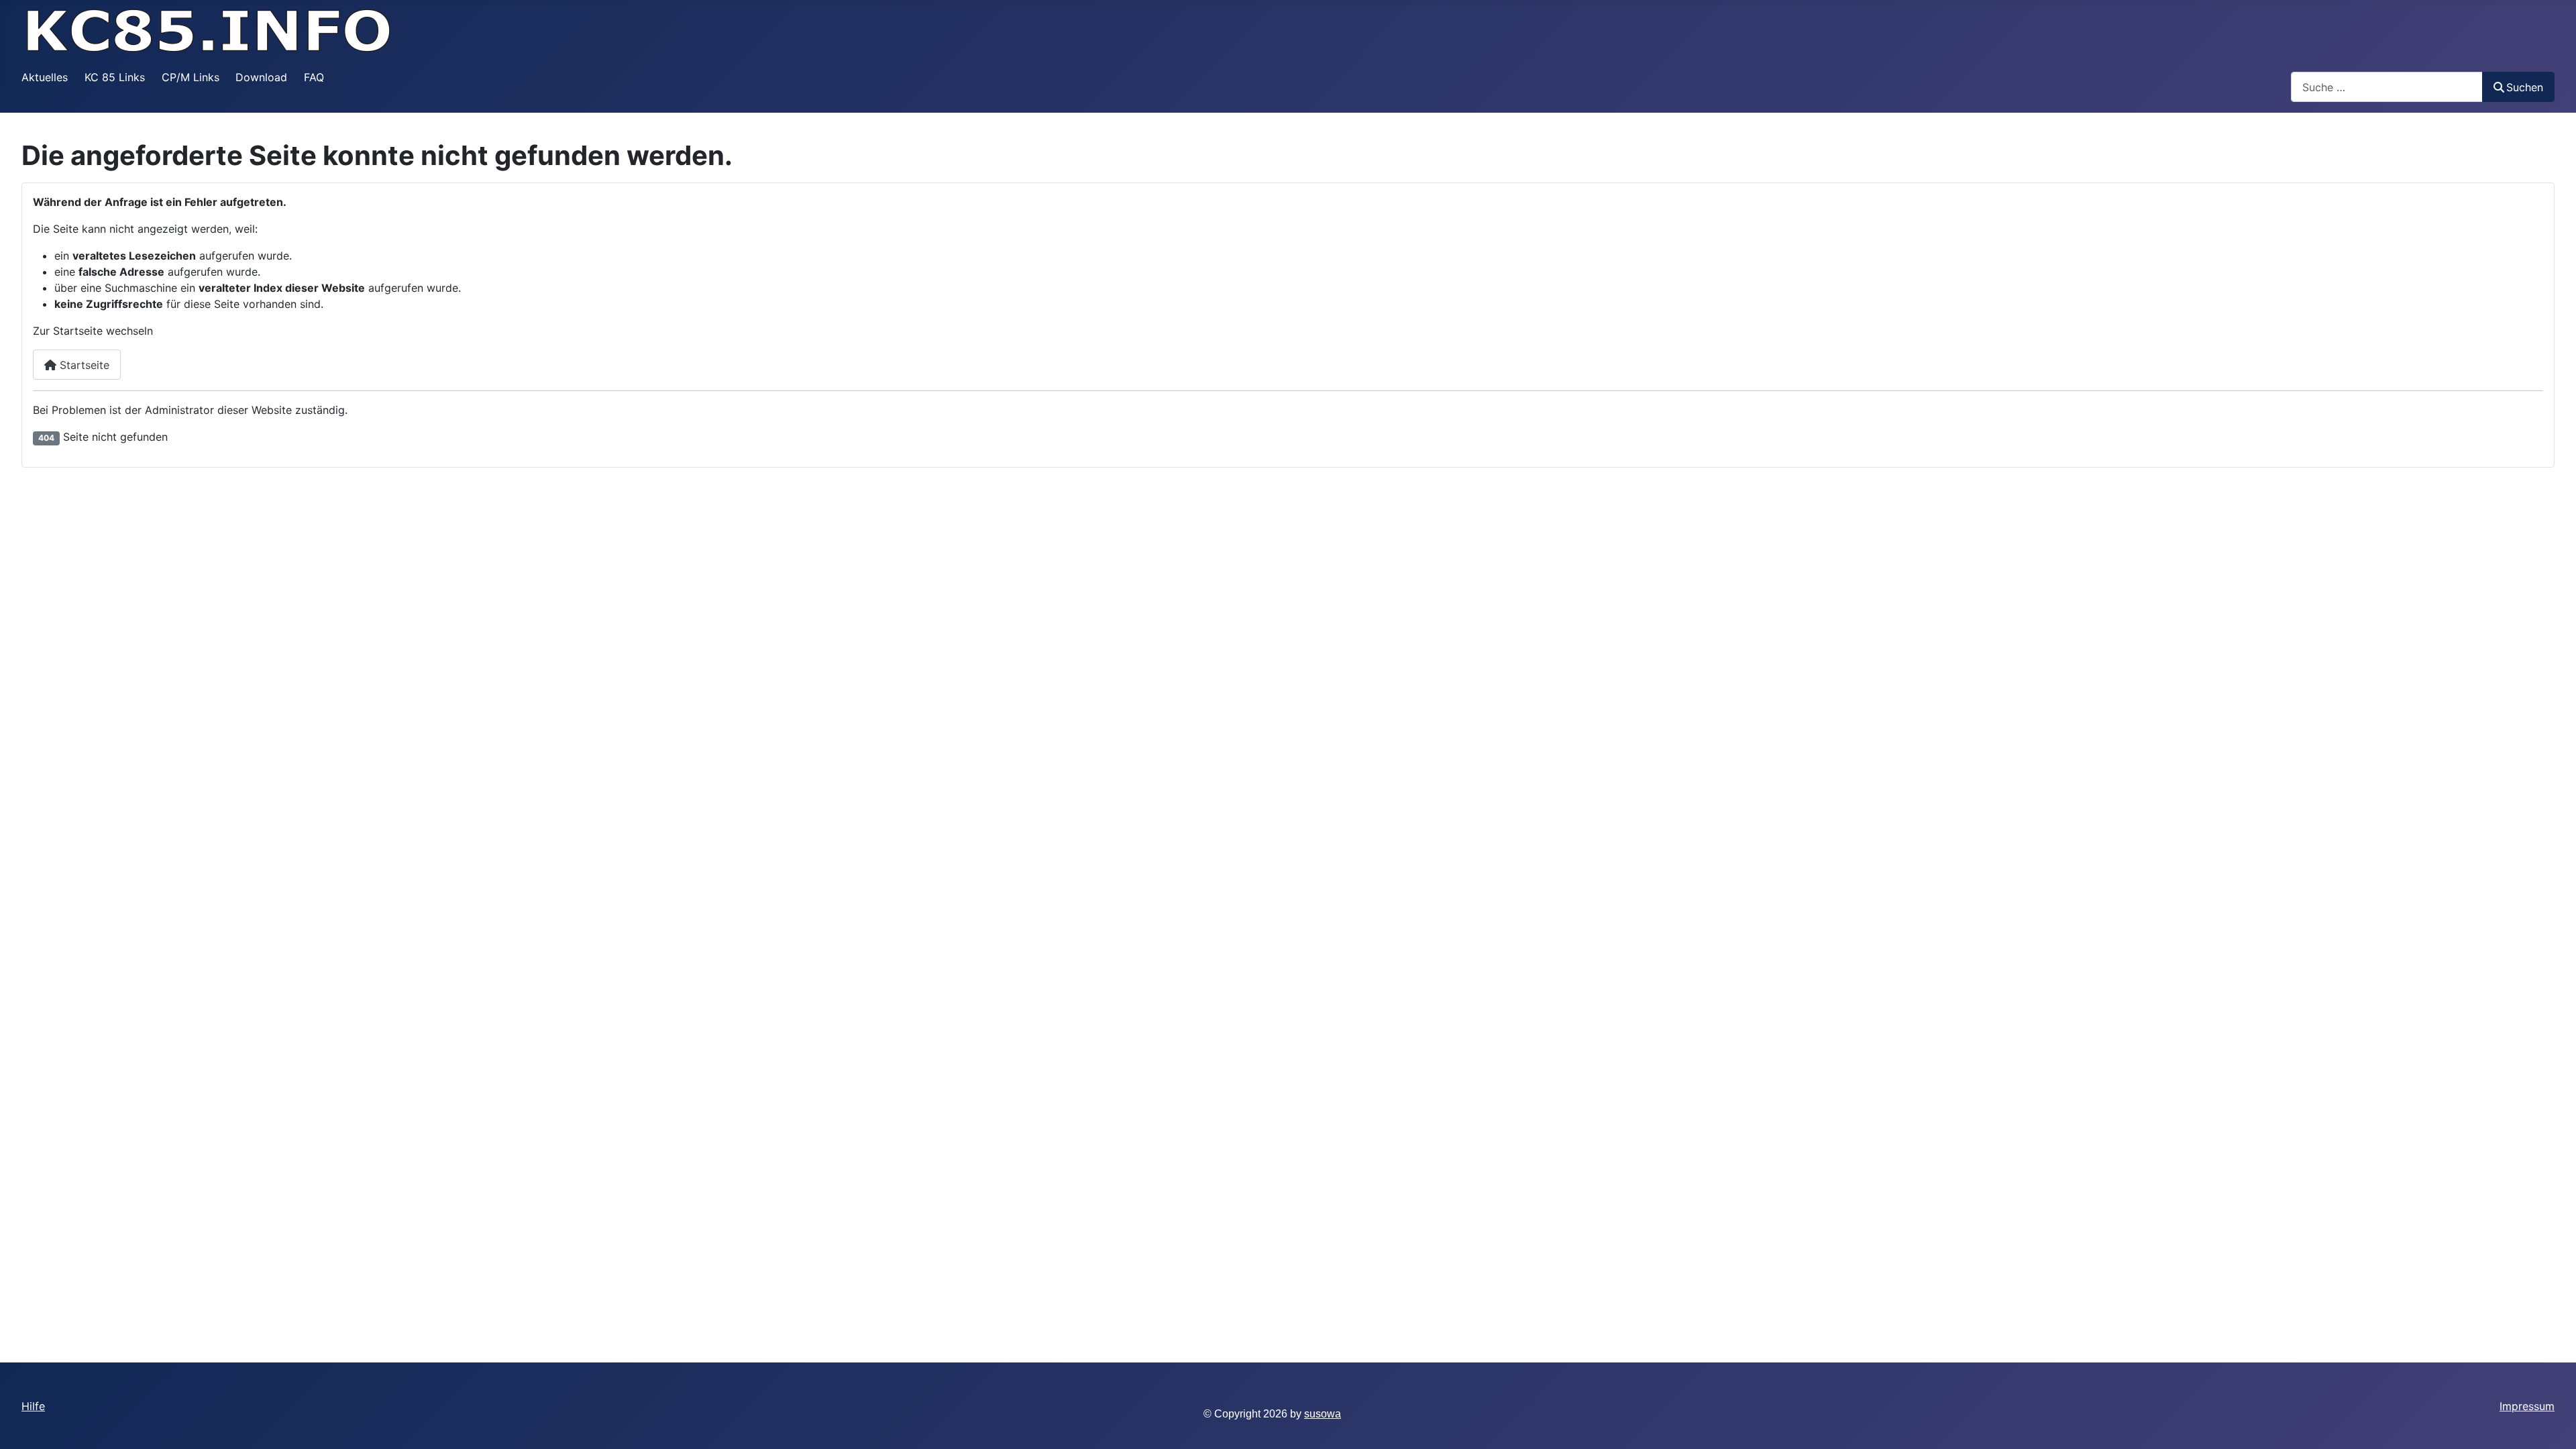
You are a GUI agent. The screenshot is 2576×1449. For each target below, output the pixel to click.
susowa (1323, 1414)
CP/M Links (191, 77)
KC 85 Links (115, 77)
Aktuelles (45, 77)
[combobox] (2387, 87)
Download (261, 77)
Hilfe (33, 1406)
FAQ (314, 77)
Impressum (2527, 1406)
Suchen (2525, 87)
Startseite (83, 365)
